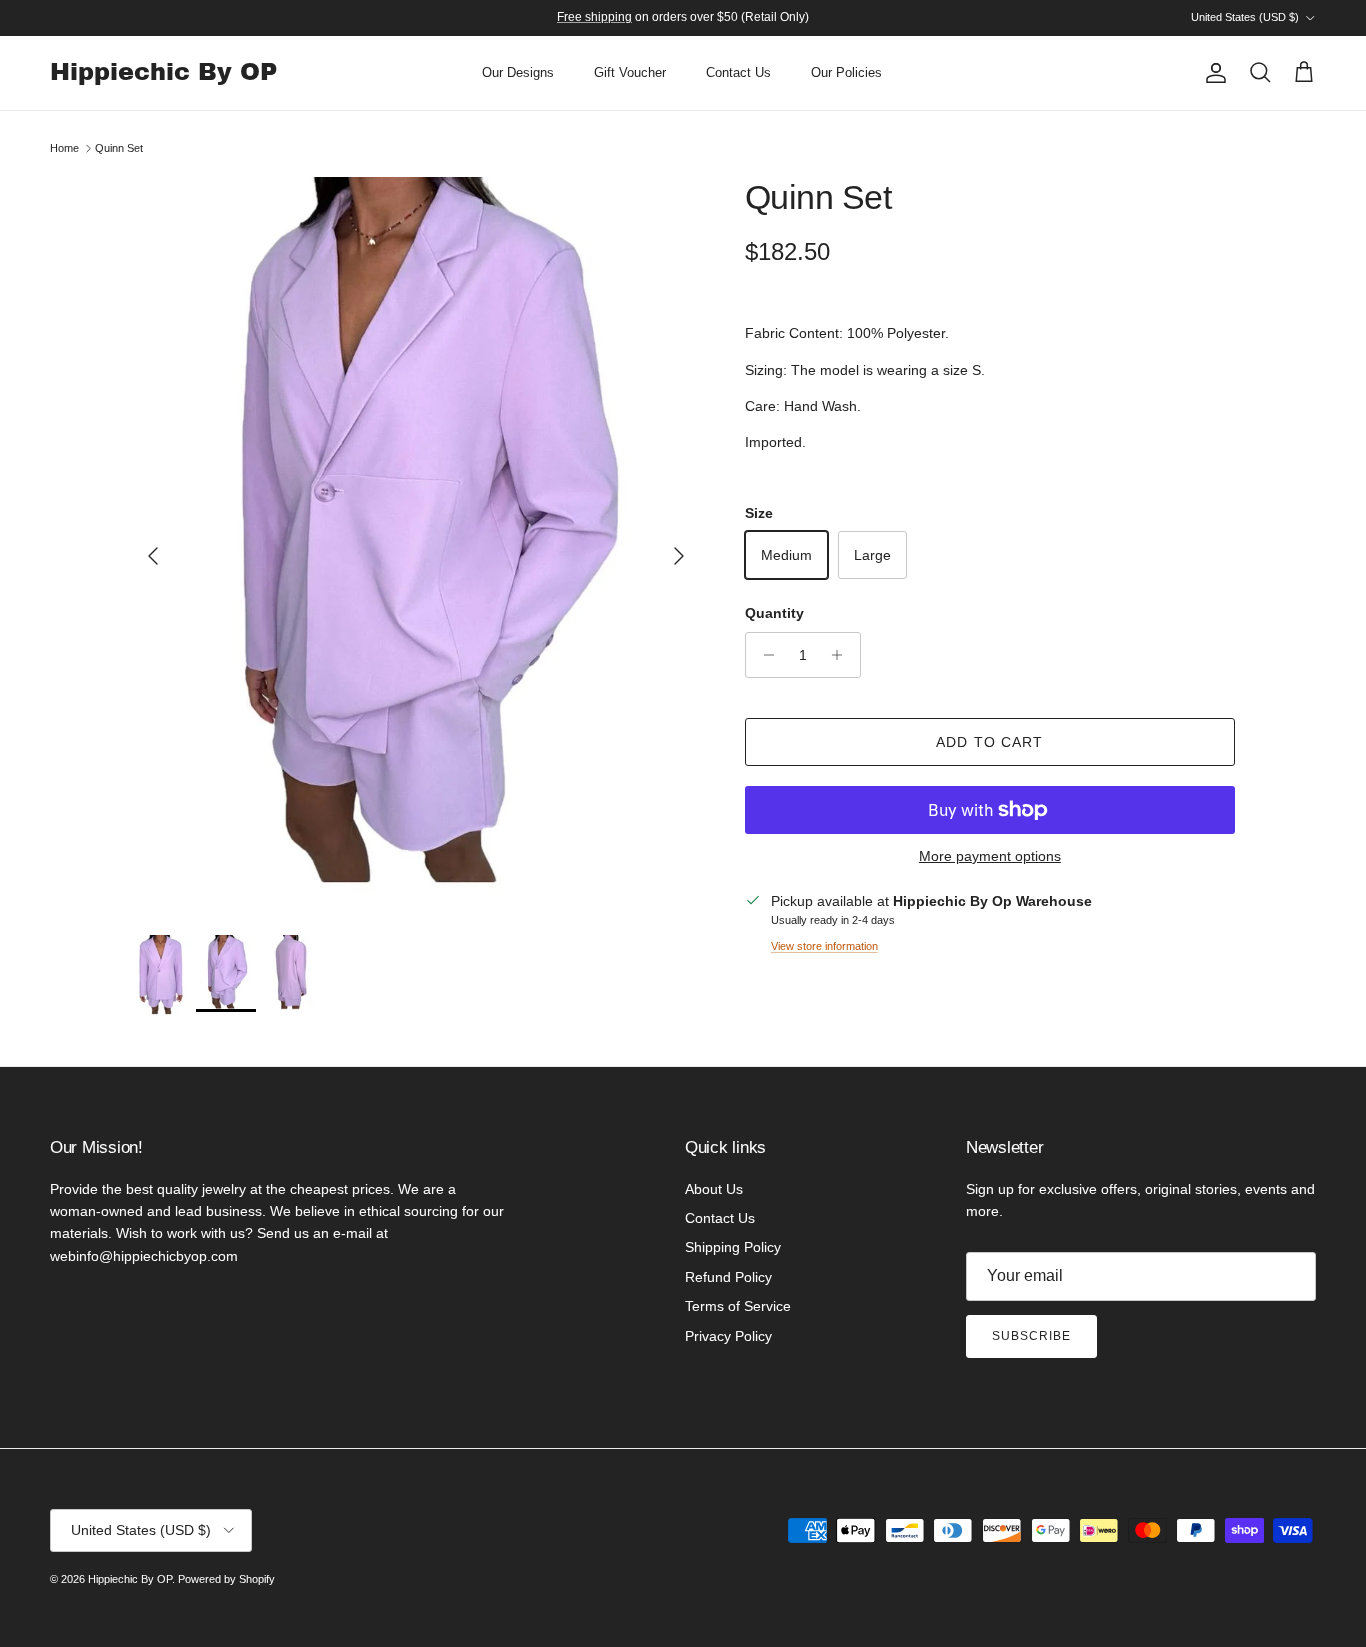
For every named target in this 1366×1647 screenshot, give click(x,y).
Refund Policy (728, 1277)
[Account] (1212, 73)
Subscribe (1031, 1336)
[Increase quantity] (842, 655)
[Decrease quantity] (763, 655)
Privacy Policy (728, 1336)
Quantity (774, 613)
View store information (824, 946)
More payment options (990, 856)
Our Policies (846, 72)
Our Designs (518, 72)
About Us (714, 1189)
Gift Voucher (630, 72)
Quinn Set (119, 148)
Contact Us (738, 72)
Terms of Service (738, 1306)
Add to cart (989, 742)
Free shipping (594, 17)
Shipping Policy (733, 1247)
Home (64, 148)
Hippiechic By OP (130, 1579)
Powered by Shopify (226, 1579)
